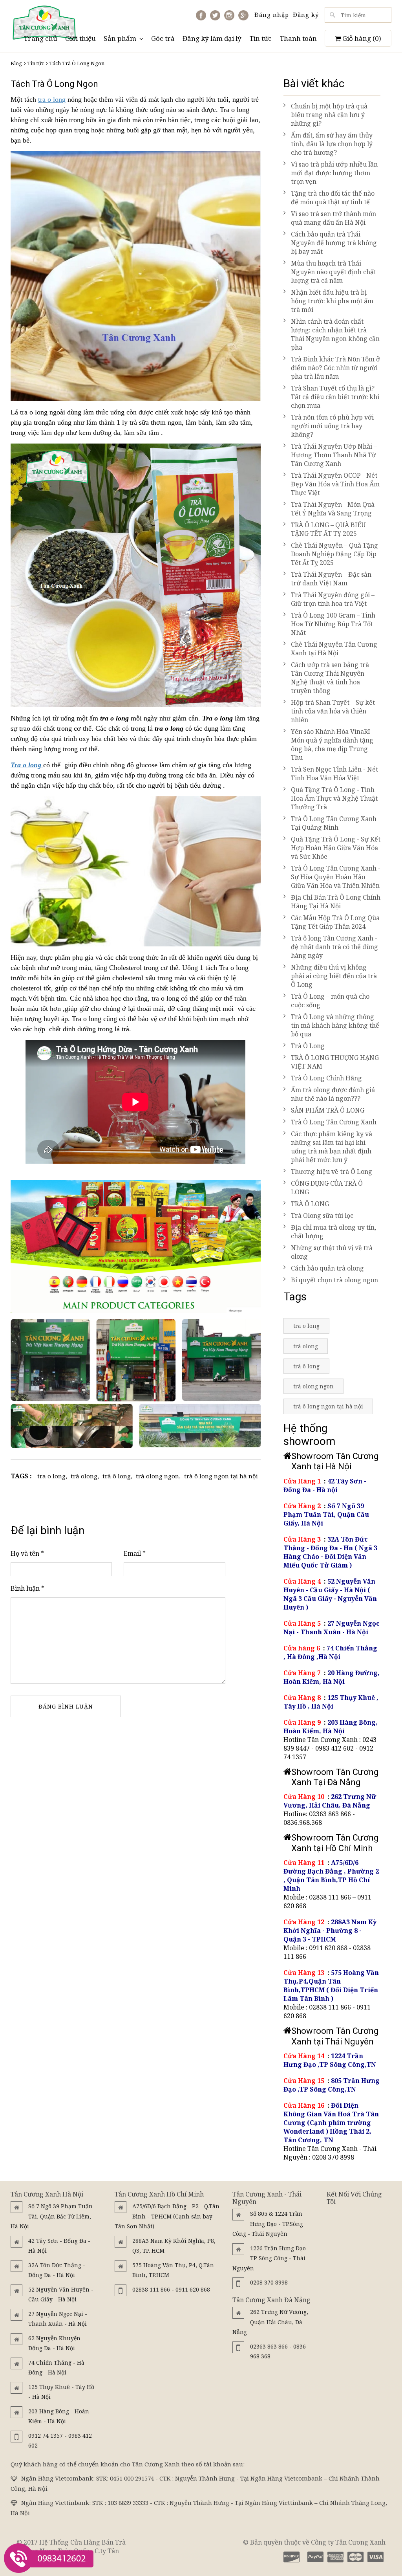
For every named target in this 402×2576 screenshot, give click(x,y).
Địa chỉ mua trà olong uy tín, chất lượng (333, 1232)
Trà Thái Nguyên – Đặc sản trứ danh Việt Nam (331, 579)
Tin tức (260, 38)
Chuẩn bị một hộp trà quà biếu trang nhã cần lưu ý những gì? (329, 115)
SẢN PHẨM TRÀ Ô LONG (328, 1110)
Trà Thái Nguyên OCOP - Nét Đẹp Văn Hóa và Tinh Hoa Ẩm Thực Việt (335, 484)
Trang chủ (40, 38)
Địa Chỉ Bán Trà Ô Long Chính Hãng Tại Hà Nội (336, 902)
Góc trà (163, 38)
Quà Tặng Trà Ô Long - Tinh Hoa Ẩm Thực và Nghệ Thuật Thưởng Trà (334, 798)
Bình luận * (27, 1588)
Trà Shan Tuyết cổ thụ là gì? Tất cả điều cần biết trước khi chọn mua (335, 397)
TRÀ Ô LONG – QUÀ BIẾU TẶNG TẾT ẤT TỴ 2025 (328, 529)
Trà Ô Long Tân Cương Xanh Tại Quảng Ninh (334, 823)
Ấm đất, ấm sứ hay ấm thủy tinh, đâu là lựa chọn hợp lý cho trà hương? (332, 144)
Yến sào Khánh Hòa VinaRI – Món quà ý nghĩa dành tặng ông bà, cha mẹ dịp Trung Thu (333, 744)
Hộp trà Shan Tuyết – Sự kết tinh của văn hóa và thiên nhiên (333, 711)
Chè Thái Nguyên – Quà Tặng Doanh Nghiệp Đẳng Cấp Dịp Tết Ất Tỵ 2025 (334, 554)
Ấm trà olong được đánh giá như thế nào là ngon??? (333, 1094)
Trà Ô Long (308, 1046)
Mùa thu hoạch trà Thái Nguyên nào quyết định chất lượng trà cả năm (333, 272)
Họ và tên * (27, 1553)
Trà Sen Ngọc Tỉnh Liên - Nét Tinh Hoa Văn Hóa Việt (334, 774)
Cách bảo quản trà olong (327, 1268)
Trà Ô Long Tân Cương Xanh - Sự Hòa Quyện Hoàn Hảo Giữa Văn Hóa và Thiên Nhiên (336, 877)
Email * (135, 1553)
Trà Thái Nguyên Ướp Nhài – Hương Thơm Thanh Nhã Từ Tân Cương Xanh (334, 455)
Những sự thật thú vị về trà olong (332, 1252)
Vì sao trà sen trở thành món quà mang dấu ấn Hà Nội (333, 218)
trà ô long (117, 1476)
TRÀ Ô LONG (310, 1204)
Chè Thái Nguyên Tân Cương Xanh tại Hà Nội (334, 649)
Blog (16, 63)
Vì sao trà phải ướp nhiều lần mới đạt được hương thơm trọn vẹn (334, 173)
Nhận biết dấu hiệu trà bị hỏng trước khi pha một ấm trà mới (332, 301)
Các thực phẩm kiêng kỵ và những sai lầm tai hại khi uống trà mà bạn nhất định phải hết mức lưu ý (332, 1147)
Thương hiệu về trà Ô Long (332, 1172)
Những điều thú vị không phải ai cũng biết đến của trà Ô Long (334, 976)
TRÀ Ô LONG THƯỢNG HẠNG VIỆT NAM (335, 1062)
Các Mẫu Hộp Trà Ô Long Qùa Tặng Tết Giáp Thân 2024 (335, 922)
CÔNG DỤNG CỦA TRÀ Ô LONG (327, 1188)
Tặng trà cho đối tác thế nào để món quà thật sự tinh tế (333, 198)
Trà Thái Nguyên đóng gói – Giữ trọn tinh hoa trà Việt (333, 599)
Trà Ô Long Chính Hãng (326, 1078)
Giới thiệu (80, 38)
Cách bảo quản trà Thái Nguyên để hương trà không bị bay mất (334, 243)
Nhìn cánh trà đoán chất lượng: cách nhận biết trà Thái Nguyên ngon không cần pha (335, 334)
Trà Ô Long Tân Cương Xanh (334, 1122)
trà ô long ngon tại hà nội (221, 1476)
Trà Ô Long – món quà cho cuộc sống (330, 1001)
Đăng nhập (272, 15)
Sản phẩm (120, 38)
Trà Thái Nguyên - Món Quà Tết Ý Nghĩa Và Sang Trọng (333, 509)
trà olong (84, 1476)
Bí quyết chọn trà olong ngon (334, 1280)
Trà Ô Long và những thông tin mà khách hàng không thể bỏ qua (335, 1025)
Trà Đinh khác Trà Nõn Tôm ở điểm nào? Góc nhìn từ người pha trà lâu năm (335, 368)
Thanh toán (298, 38)
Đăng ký (306, 15)
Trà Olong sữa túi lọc (322, 1216)
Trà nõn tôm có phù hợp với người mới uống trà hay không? (332, 426)
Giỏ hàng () (361, 38)
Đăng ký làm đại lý (212, 38)
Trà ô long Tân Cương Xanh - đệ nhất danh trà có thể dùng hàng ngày (334, 947)
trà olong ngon (157, 1476)
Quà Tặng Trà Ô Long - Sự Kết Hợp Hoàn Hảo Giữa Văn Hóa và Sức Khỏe (336, 848)
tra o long (52, 99)
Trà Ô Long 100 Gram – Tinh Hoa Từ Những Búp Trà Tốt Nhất (333, 624)
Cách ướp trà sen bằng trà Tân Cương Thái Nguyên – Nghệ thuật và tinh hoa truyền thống (330, 678)
